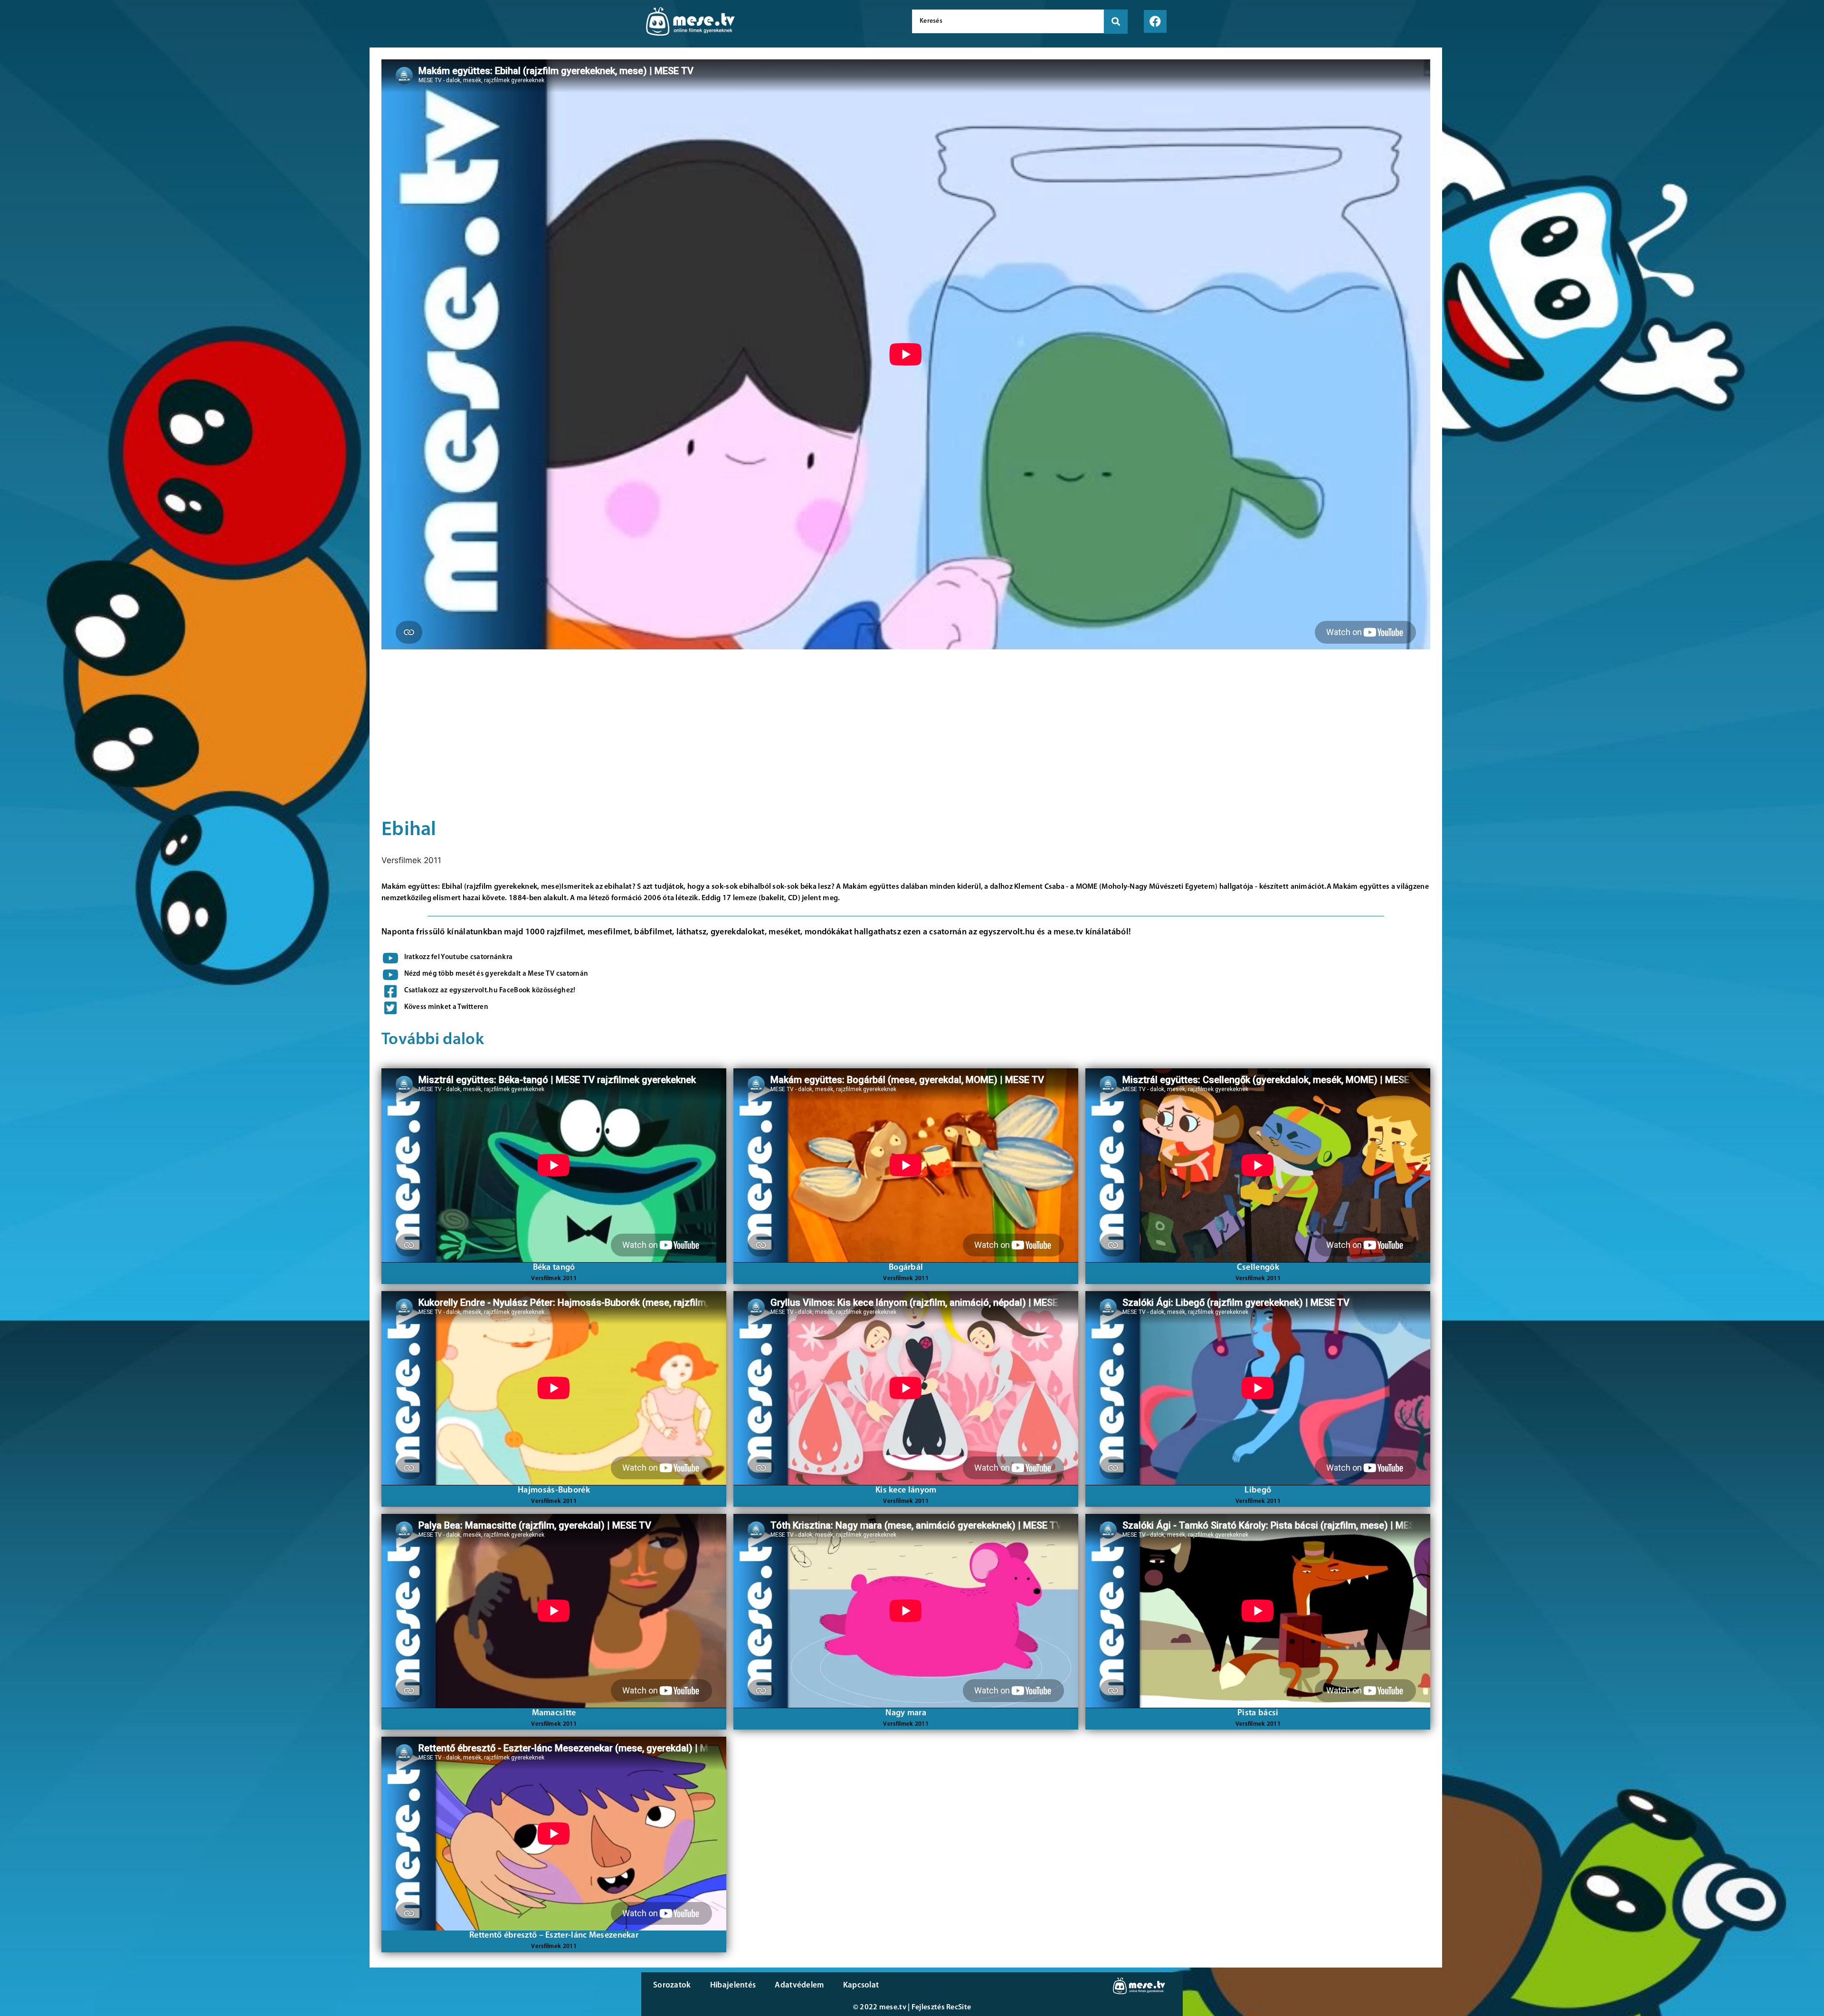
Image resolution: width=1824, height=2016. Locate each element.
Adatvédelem (799, 1985)
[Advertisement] (182, 133)
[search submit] (1116, 22)
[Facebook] (1155, 21)
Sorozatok (672, 1985)
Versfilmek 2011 (411, 860)
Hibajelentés (733, 1985)
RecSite (959, 2007)
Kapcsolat (861, 1985)
